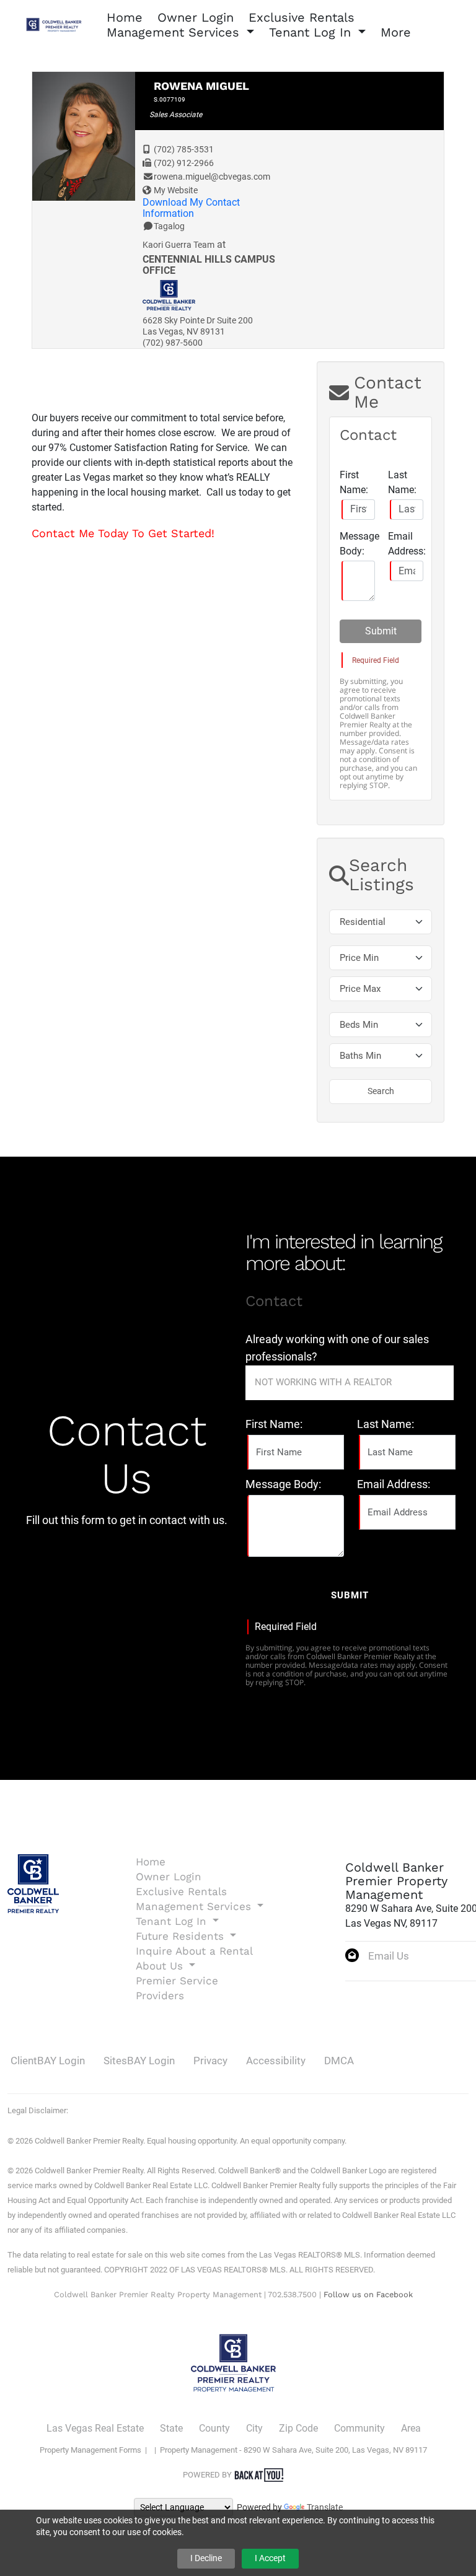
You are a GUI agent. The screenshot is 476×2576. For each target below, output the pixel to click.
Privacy (210, 2061)
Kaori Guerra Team (178, 245)
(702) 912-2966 (184, 163)
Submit (381, 631)
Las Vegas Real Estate (95, 2428)
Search (381, 1091)
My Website (176, 190)
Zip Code (298, 2428)
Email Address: (407, 544)
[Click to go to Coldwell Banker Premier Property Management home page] (56, 24)
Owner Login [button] (196, 17)
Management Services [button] (175, 32)
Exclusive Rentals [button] (302, 17)
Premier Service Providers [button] (177, 1988)
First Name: (354, 482)
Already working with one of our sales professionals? (337, 1348)
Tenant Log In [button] (312, 32)
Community (359, 2428)
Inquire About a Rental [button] (194, 1951)
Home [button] (125, 17)
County (214, 2428)
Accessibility (276, 2061)
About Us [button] (161, 1966)
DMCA (339, 2061)
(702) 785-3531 (184, 149)
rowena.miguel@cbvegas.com (212, 177)
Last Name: (402, 482)
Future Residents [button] (182, 1936)
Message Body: (359, 544)
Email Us (389, 1956)
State (171, 2428)
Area (411, 2428)
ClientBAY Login (48, 2061)
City (254, 2428)
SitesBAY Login (139, 2061)
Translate (325, 2507)
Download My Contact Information (191, 208)
